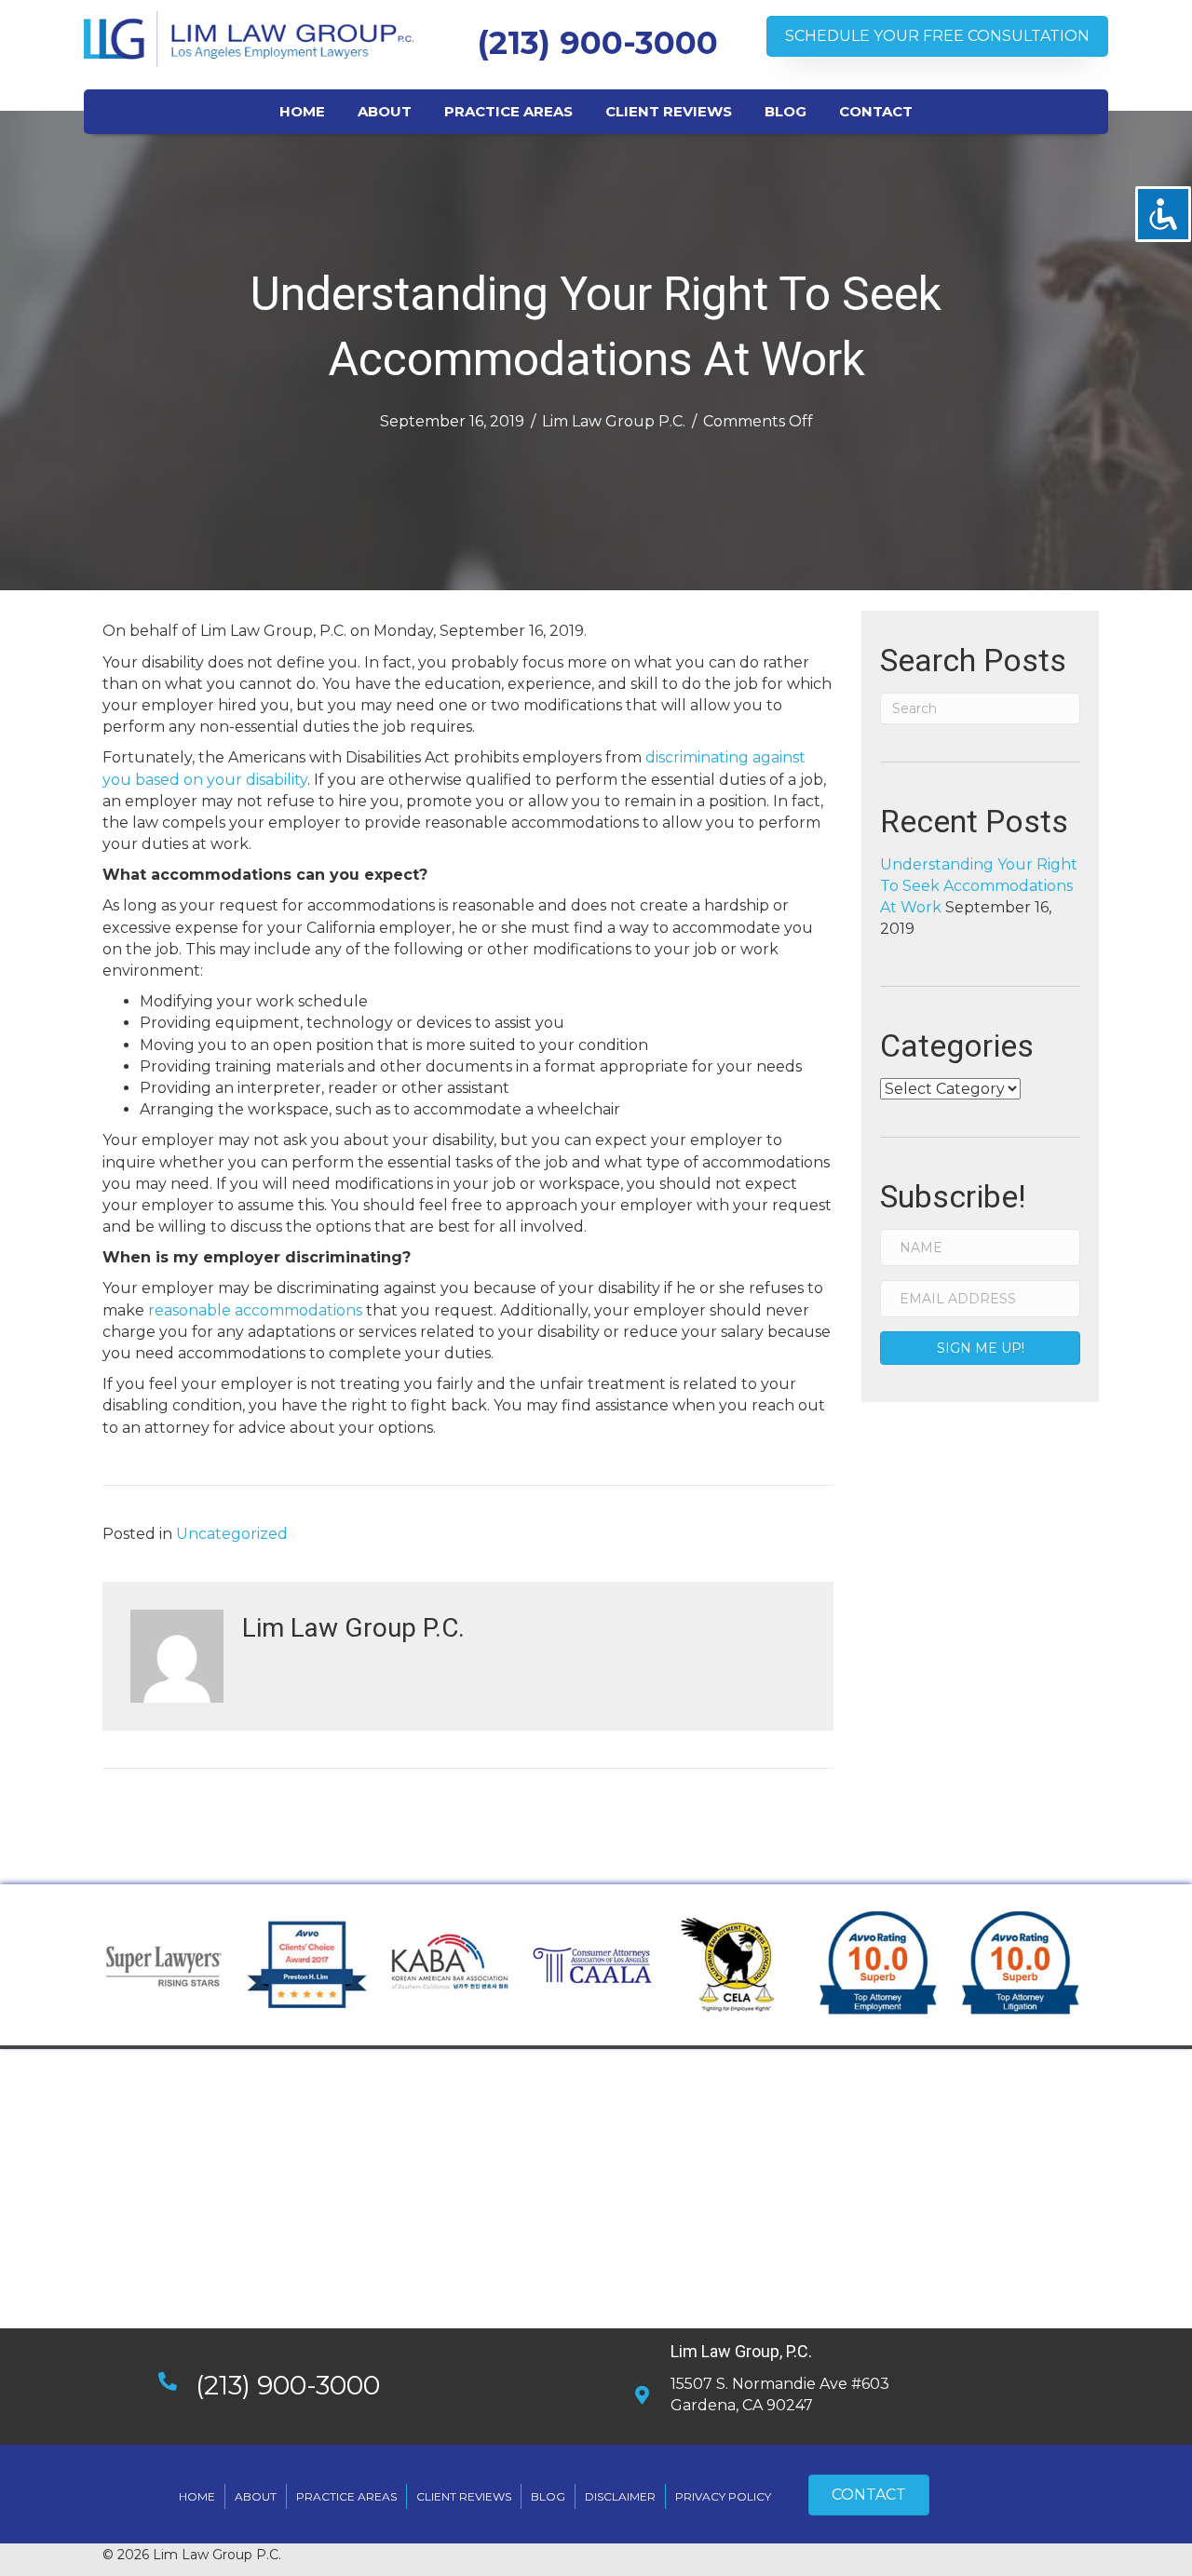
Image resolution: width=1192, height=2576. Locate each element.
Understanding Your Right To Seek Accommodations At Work (979, 886)
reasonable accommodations (257, 1310)
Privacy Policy (723, 2496)
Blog (548, 2496)
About (256, 2496)
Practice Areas (346, 2496)
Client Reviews (464, 2496)
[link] (302, 109)
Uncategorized (232, 1534)
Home (197, 2496)
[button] (937, 36)
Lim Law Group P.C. (614, 421)
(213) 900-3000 (598, 43)
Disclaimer (620, 2496)
